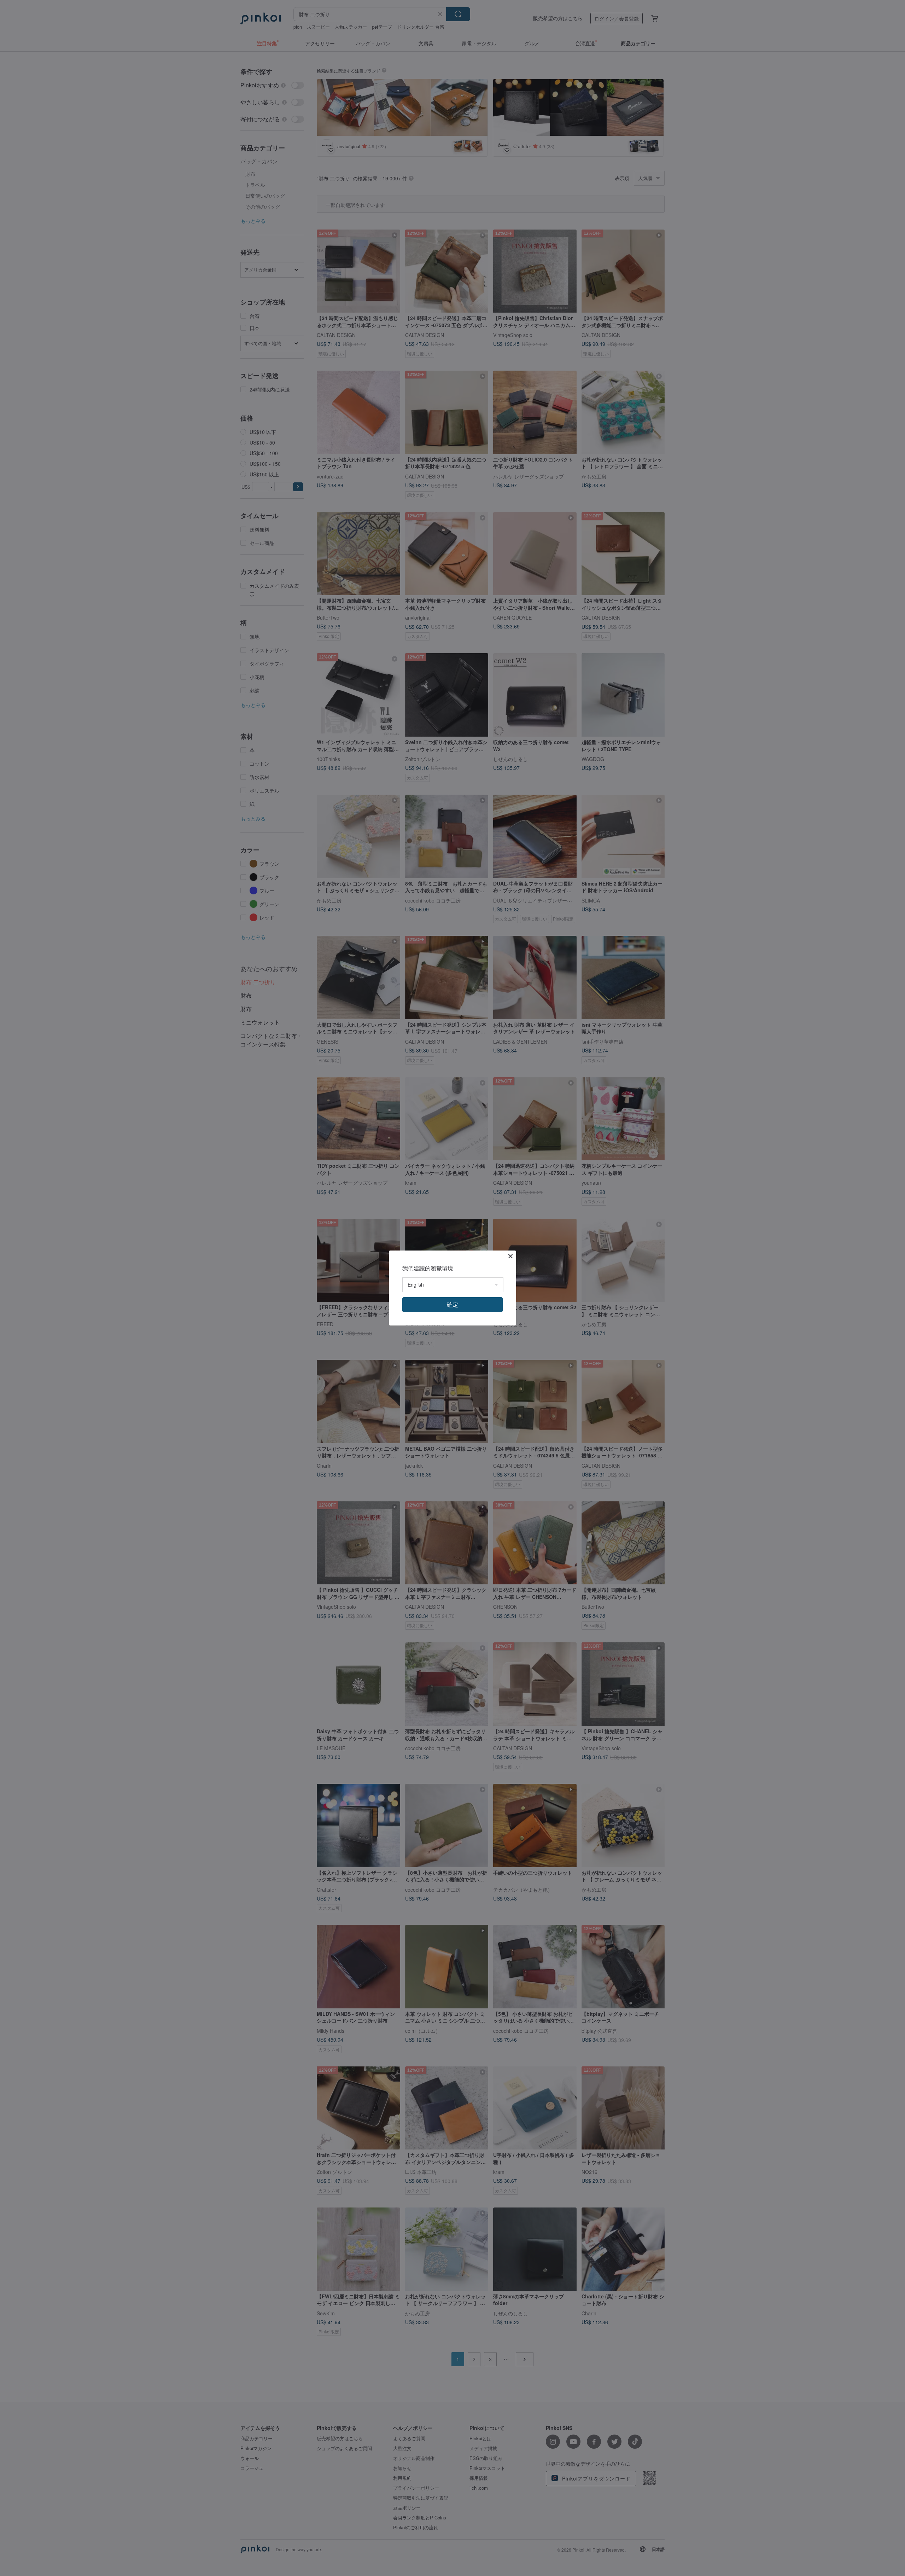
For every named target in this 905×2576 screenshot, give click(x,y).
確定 (452, 1304)
